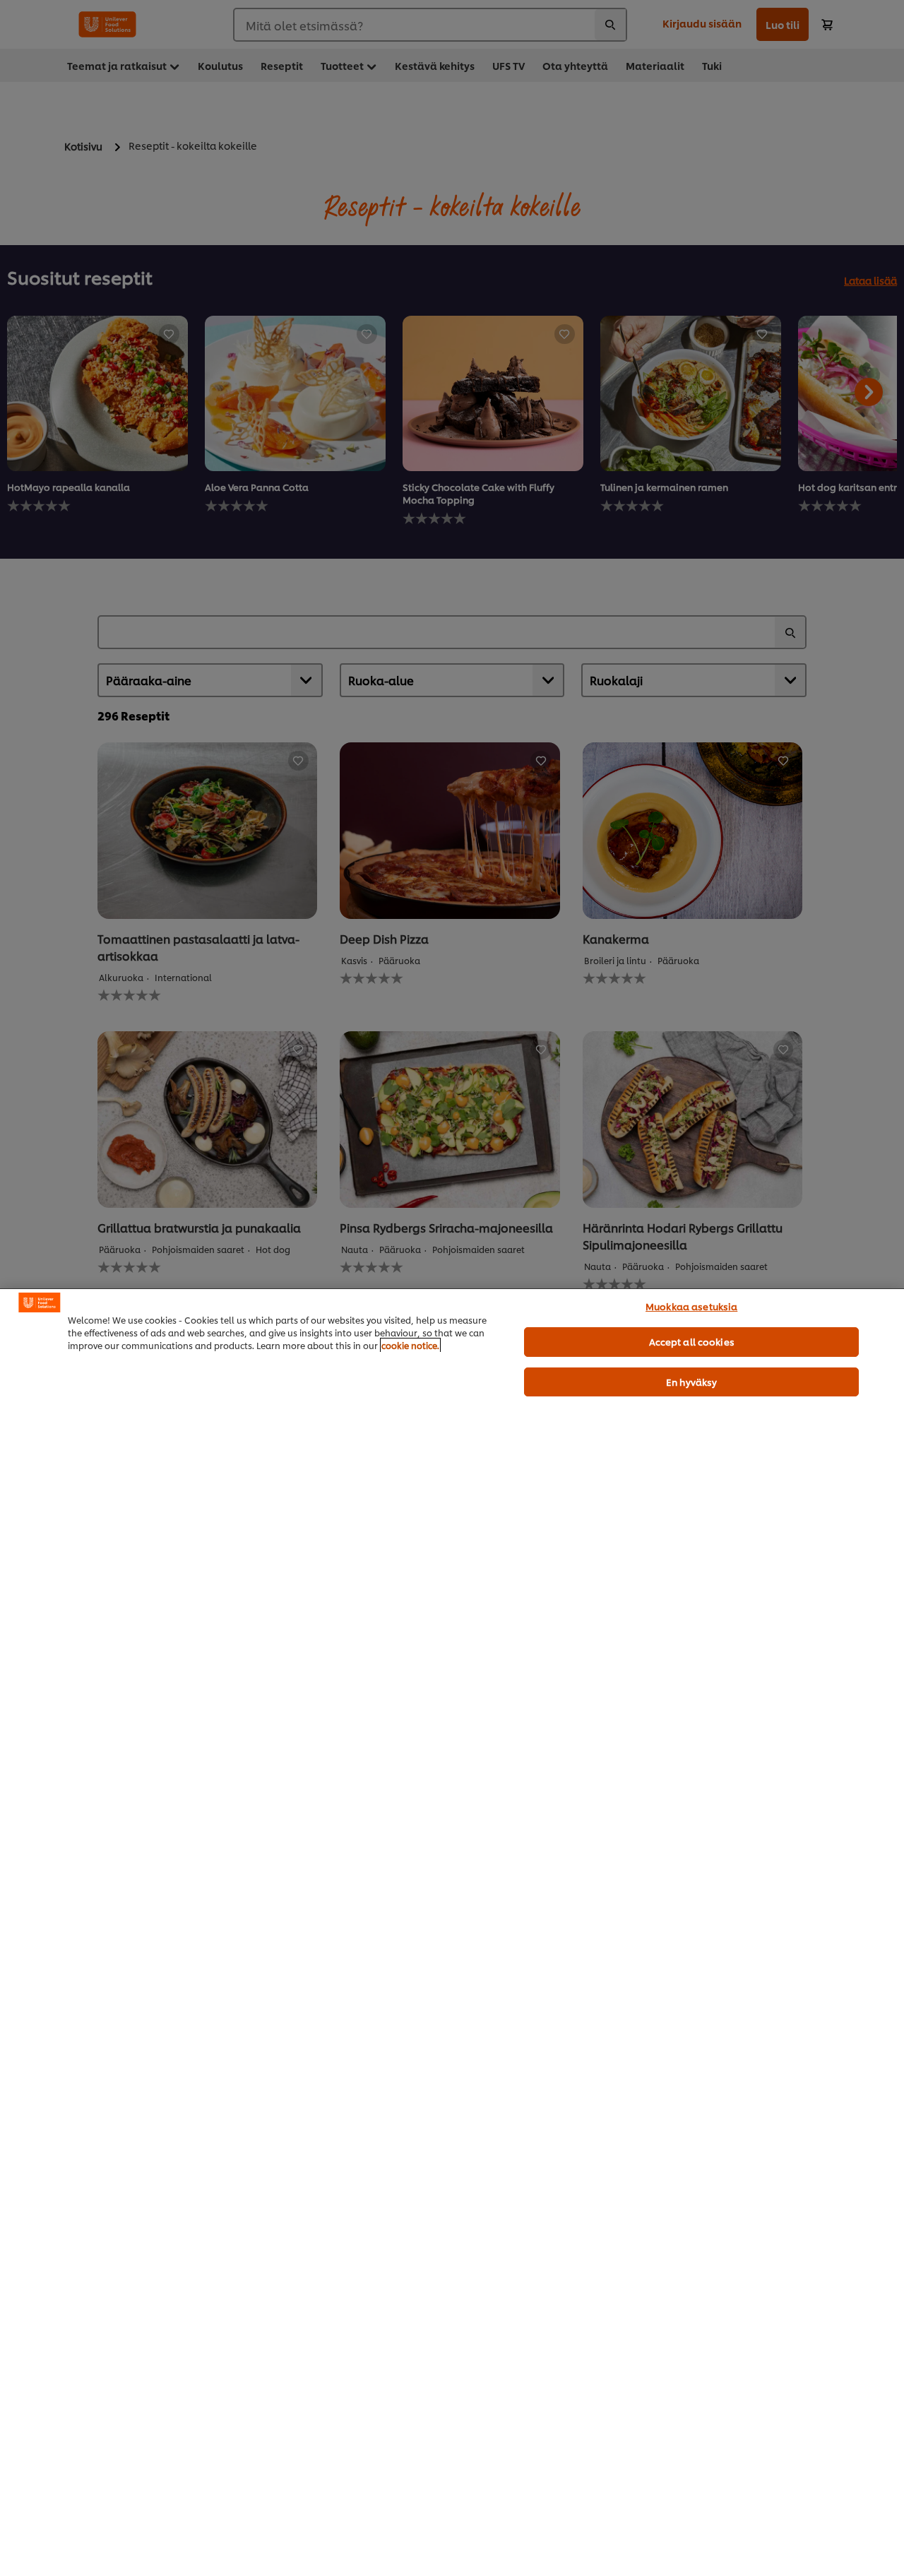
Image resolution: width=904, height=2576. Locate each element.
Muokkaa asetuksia (691, 1306)
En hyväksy (691, 1382)
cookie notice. (410, 1345)
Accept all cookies (692, 1341)
